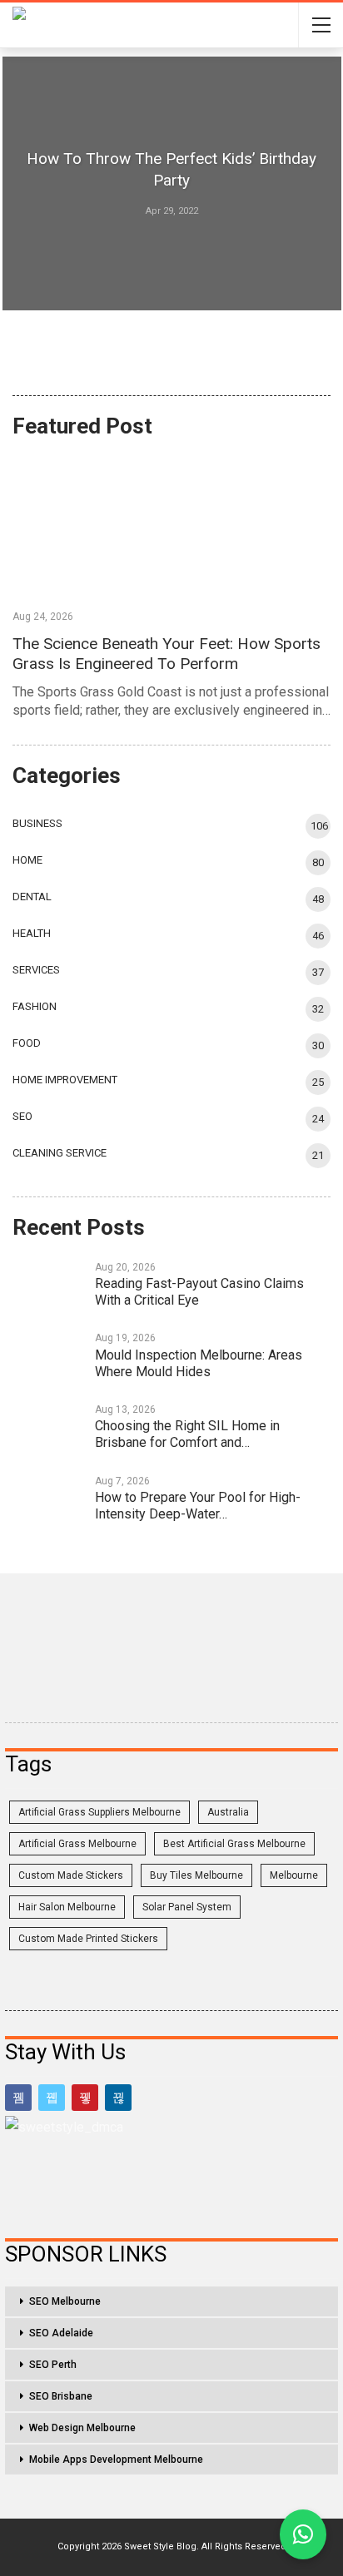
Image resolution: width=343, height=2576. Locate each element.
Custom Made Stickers (71, 1875)
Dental (32, 897)
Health (32, 933)
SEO (22, 1116)
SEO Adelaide (61, 2333)
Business (37, 823)
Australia (228, 1812)
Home (27, 860)
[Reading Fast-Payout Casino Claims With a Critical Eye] (48, 1284)
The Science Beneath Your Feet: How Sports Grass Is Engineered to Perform (167, 654)
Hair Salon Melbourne (67, 1907)
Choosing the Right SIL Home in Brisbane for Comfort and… (187, 1434)
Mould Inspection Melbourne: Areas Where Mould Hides (199, 1363)
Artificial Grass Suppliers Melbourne (99, 1812)
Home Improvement (65, 1080)
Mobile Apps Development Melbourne (116, 2460)
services (36, 970)
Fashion (35, 1006)
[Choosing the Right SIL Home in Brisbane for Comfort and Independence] (48, 1426)
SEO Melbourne (65, 2301)
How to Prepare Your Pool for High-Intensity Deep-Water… (198, 1506)
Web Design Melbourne (82, 2428)
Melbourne (294, 1875)
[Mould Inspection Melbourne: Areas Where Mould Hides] (48, 1355)
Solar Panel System (187, 1907)
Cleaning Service (60, 1153)
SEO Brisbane (61, 2396)
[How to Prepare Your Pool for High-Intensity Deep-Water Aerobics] (48, 1498)
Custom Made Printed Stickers (88, 1939)
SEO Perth (53, 2365)
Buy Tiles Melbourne (196, 1875)
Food (27, 1043)
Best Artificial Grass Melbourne (234, 1844)
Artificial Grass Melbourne (77, 1844)
